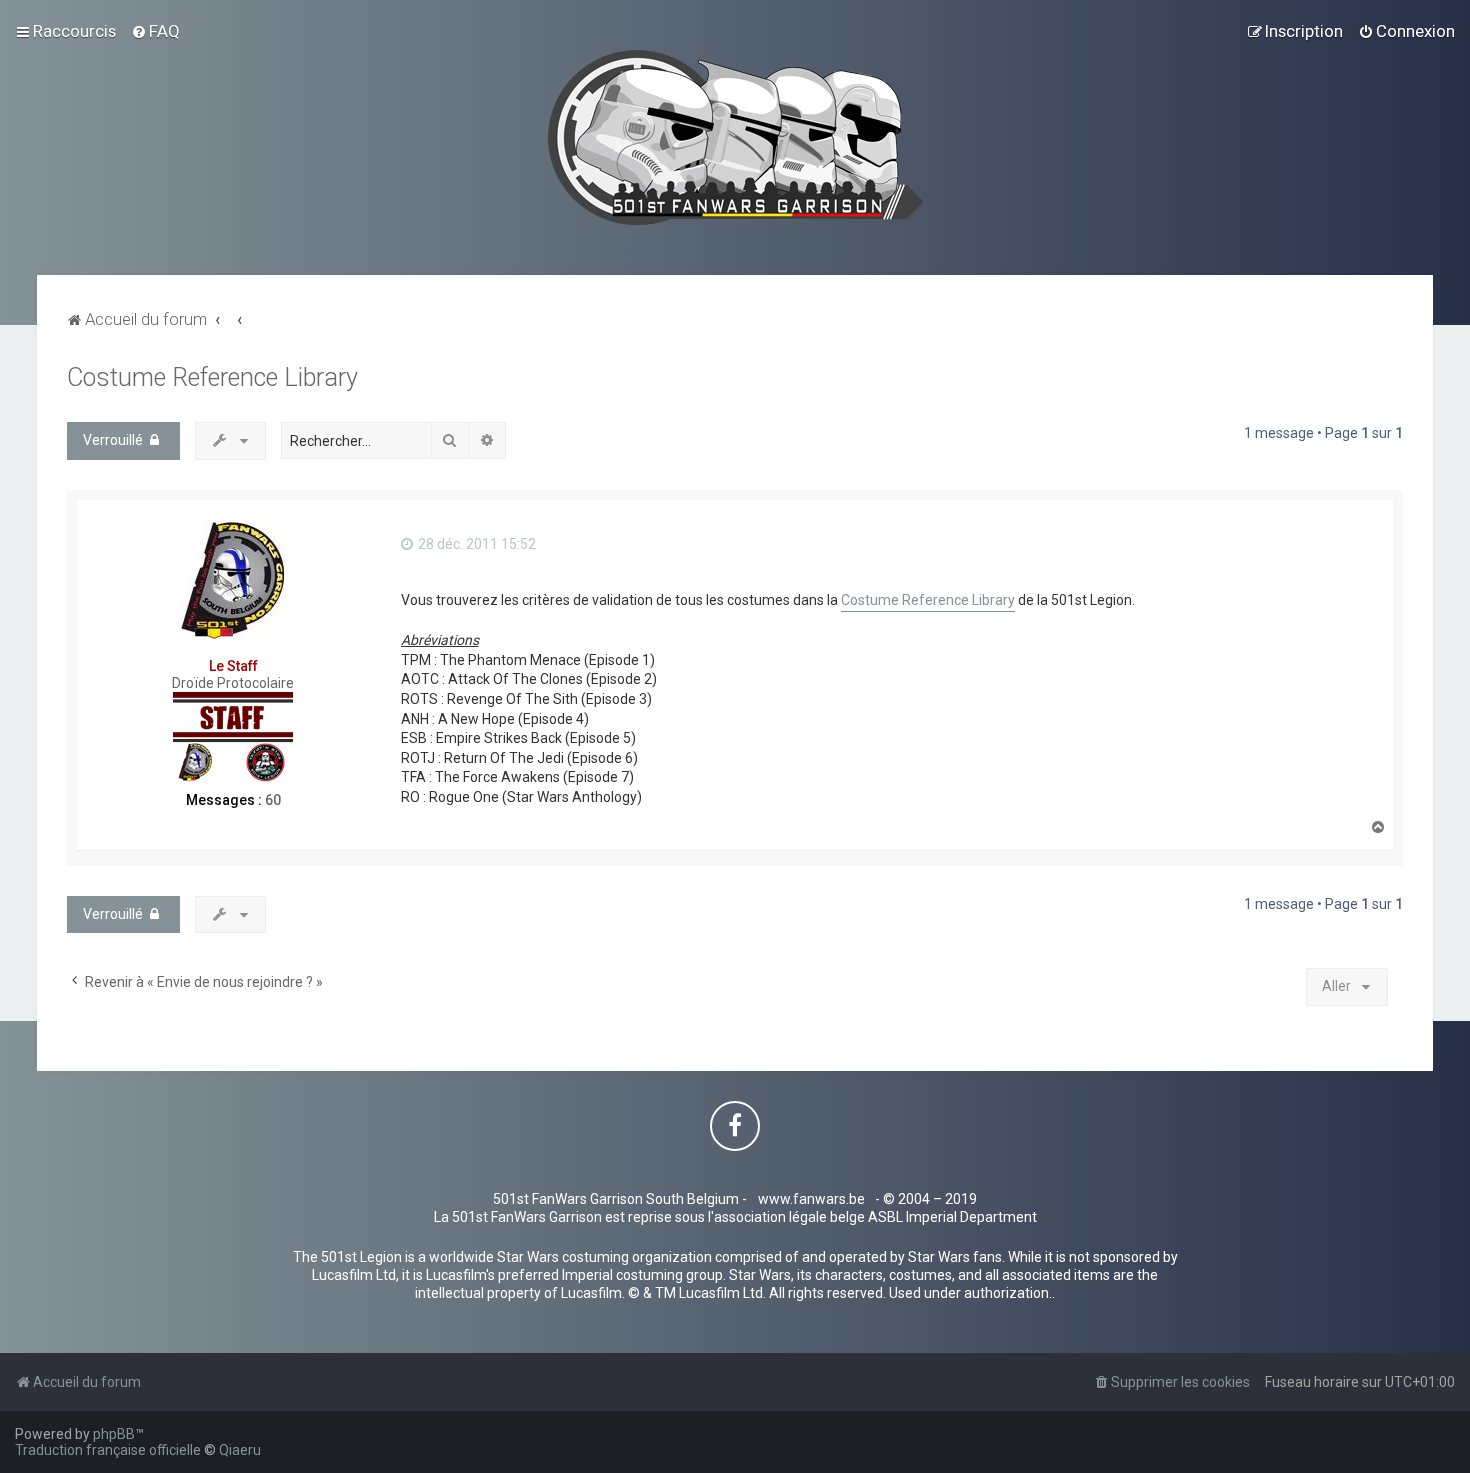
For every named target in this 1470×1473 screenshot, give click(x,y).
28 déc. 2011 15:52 (475, 544)
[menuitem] (155, 31)
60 (273, 800)
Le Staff (233, 666)
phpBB (114, 1434)
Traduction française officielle (108, 1450)
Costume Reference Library (212, 377)
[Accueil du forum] (735, 137)
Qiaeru (240, 1450)
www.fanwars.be (811, 1199)
